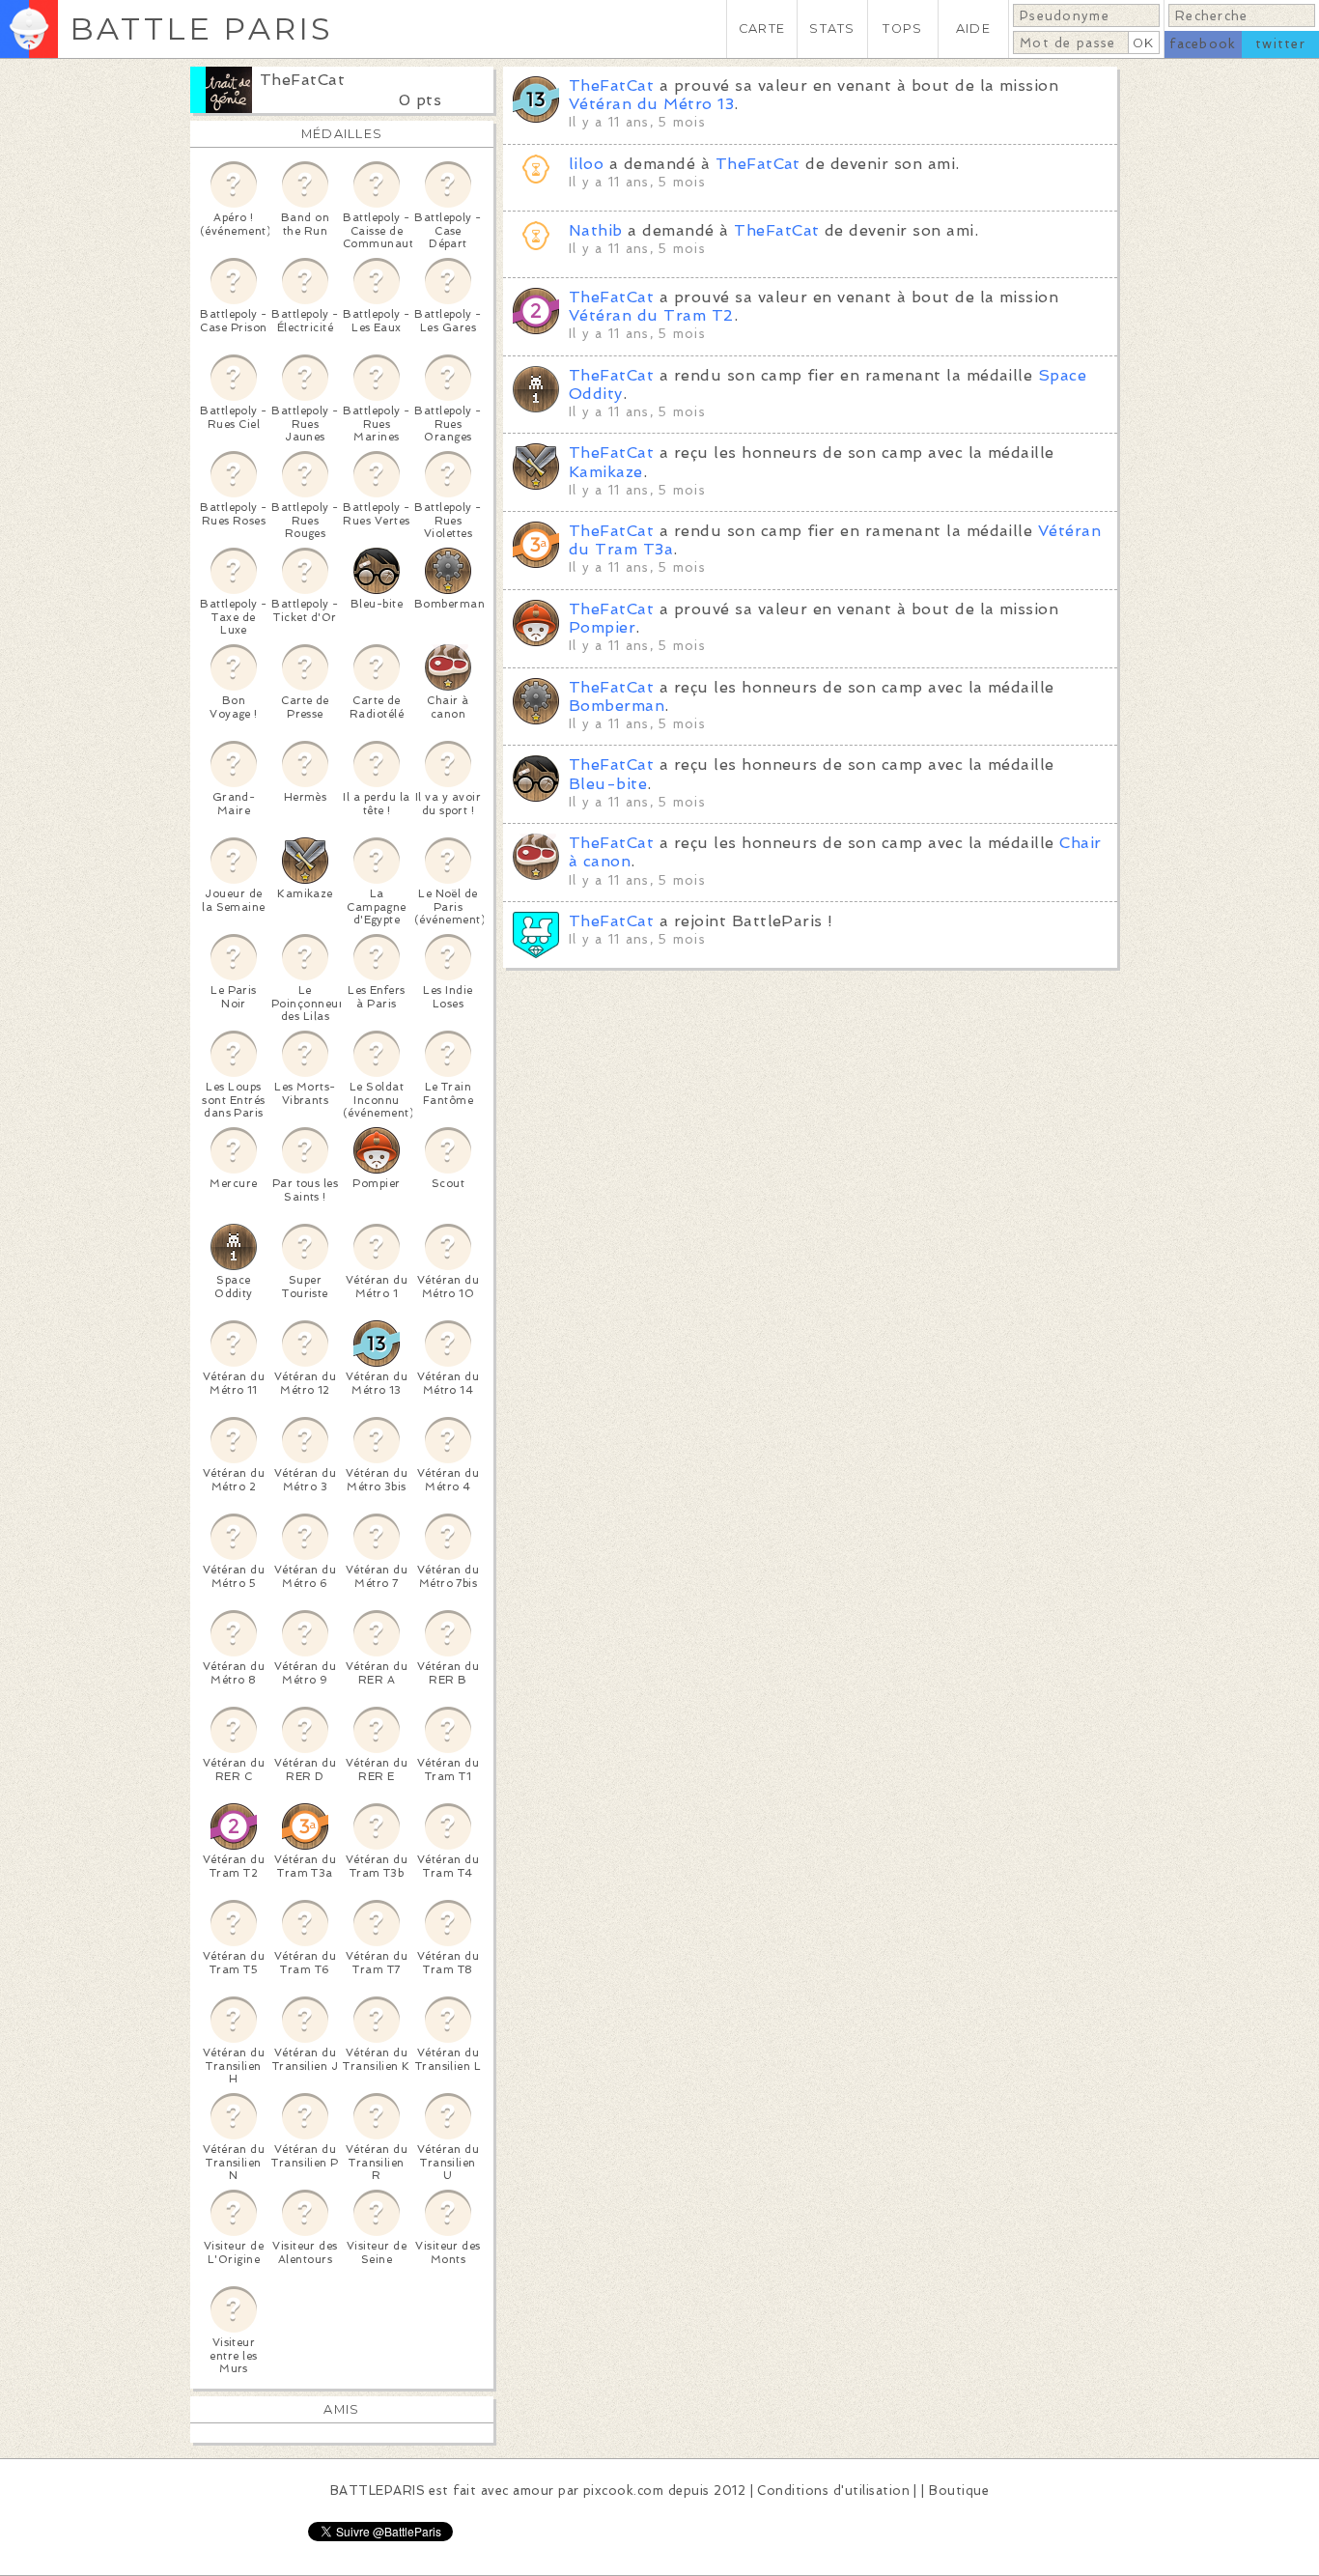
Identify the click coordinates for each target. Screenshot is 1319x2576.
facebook (1203, 44)
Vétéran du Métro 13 (651, 104)
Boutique (959, 2491)
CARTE (762, 28)
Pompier (602, 627)
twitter (1280, 44)
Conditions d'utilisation (833, 2491)
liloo (586, 164)
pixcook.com (623, 2491)
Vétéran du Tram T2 (651, 315)
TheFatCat (302, 80)
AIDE (973, 28)
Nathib (596, 230)
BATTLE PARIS (201, 28)
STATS (832, 28)
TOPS (902, 28)
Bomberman (617, 706)
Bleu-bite (608, 784)
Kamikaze (606, 472)
